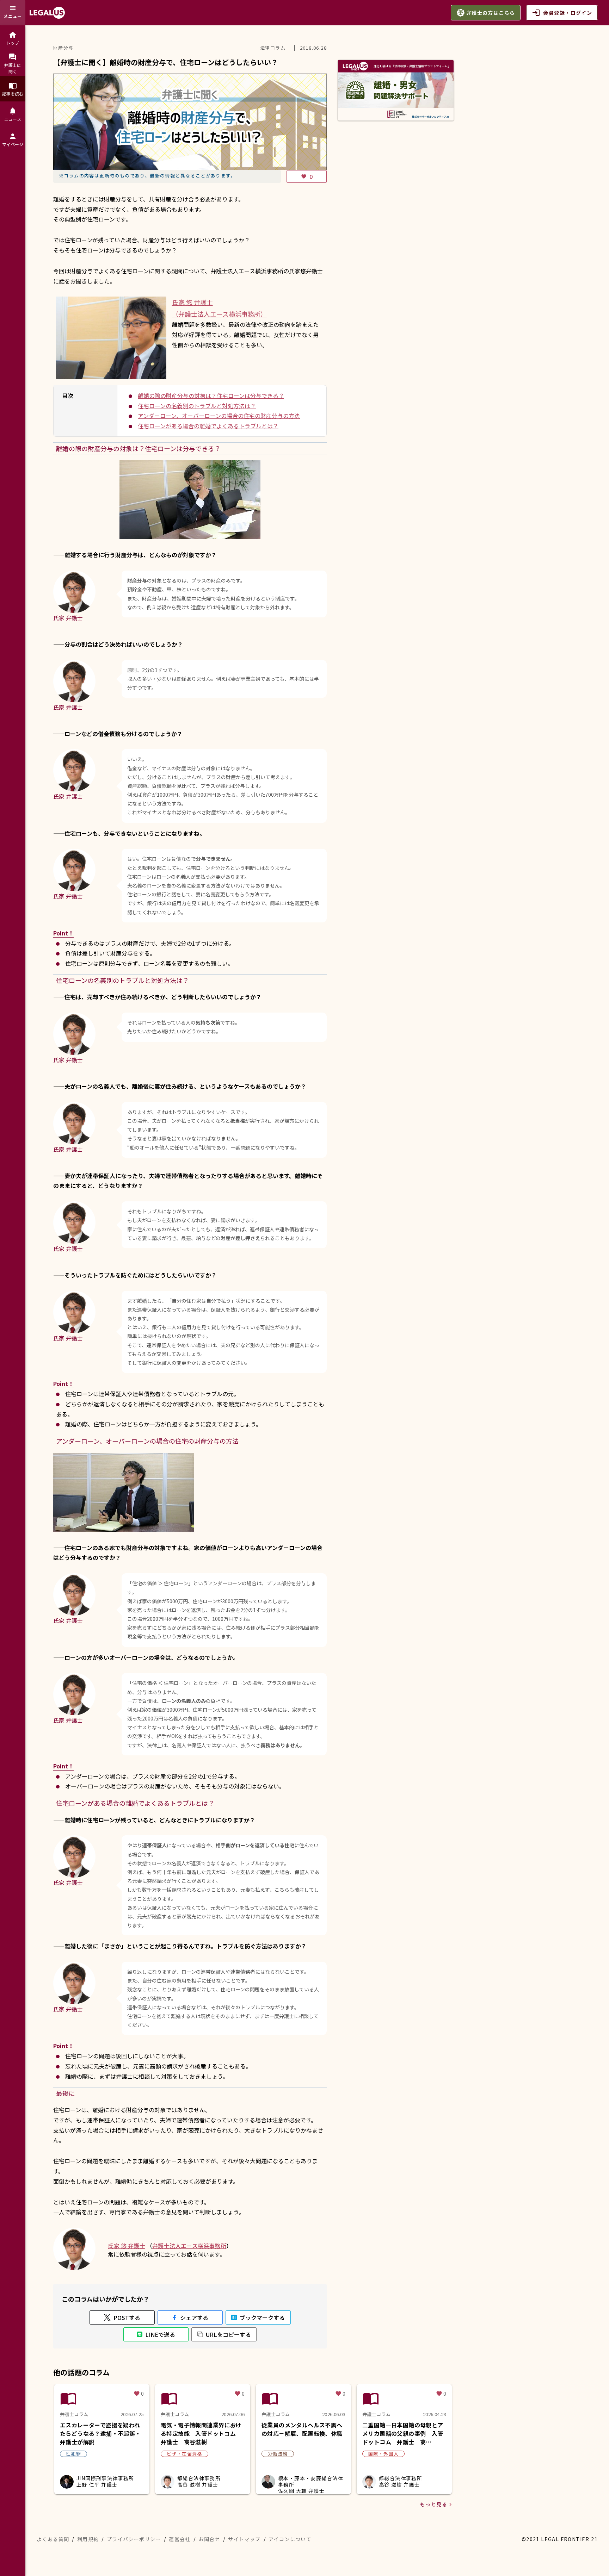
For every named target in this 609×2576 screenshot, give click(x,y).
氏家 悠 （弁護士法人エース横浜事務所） (219, 308)
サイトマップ (244, 2539)
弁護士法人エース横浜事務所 (189, 2246)
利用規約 (88, 2539)
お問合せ (209, 2539)
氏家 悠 (127, 2246)
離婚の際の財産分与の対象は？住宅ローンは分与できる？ (211, 396)
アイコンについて (290, 2539)
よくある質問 (53, 2539)
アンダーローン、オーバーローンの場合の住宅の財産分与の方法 (219, 416)
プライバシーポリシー (134, 2539)
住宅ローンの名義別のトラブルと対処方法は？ (197, 406)
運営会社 (180, 2539)
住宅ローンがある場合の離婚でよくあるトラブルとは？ (208, 426)
